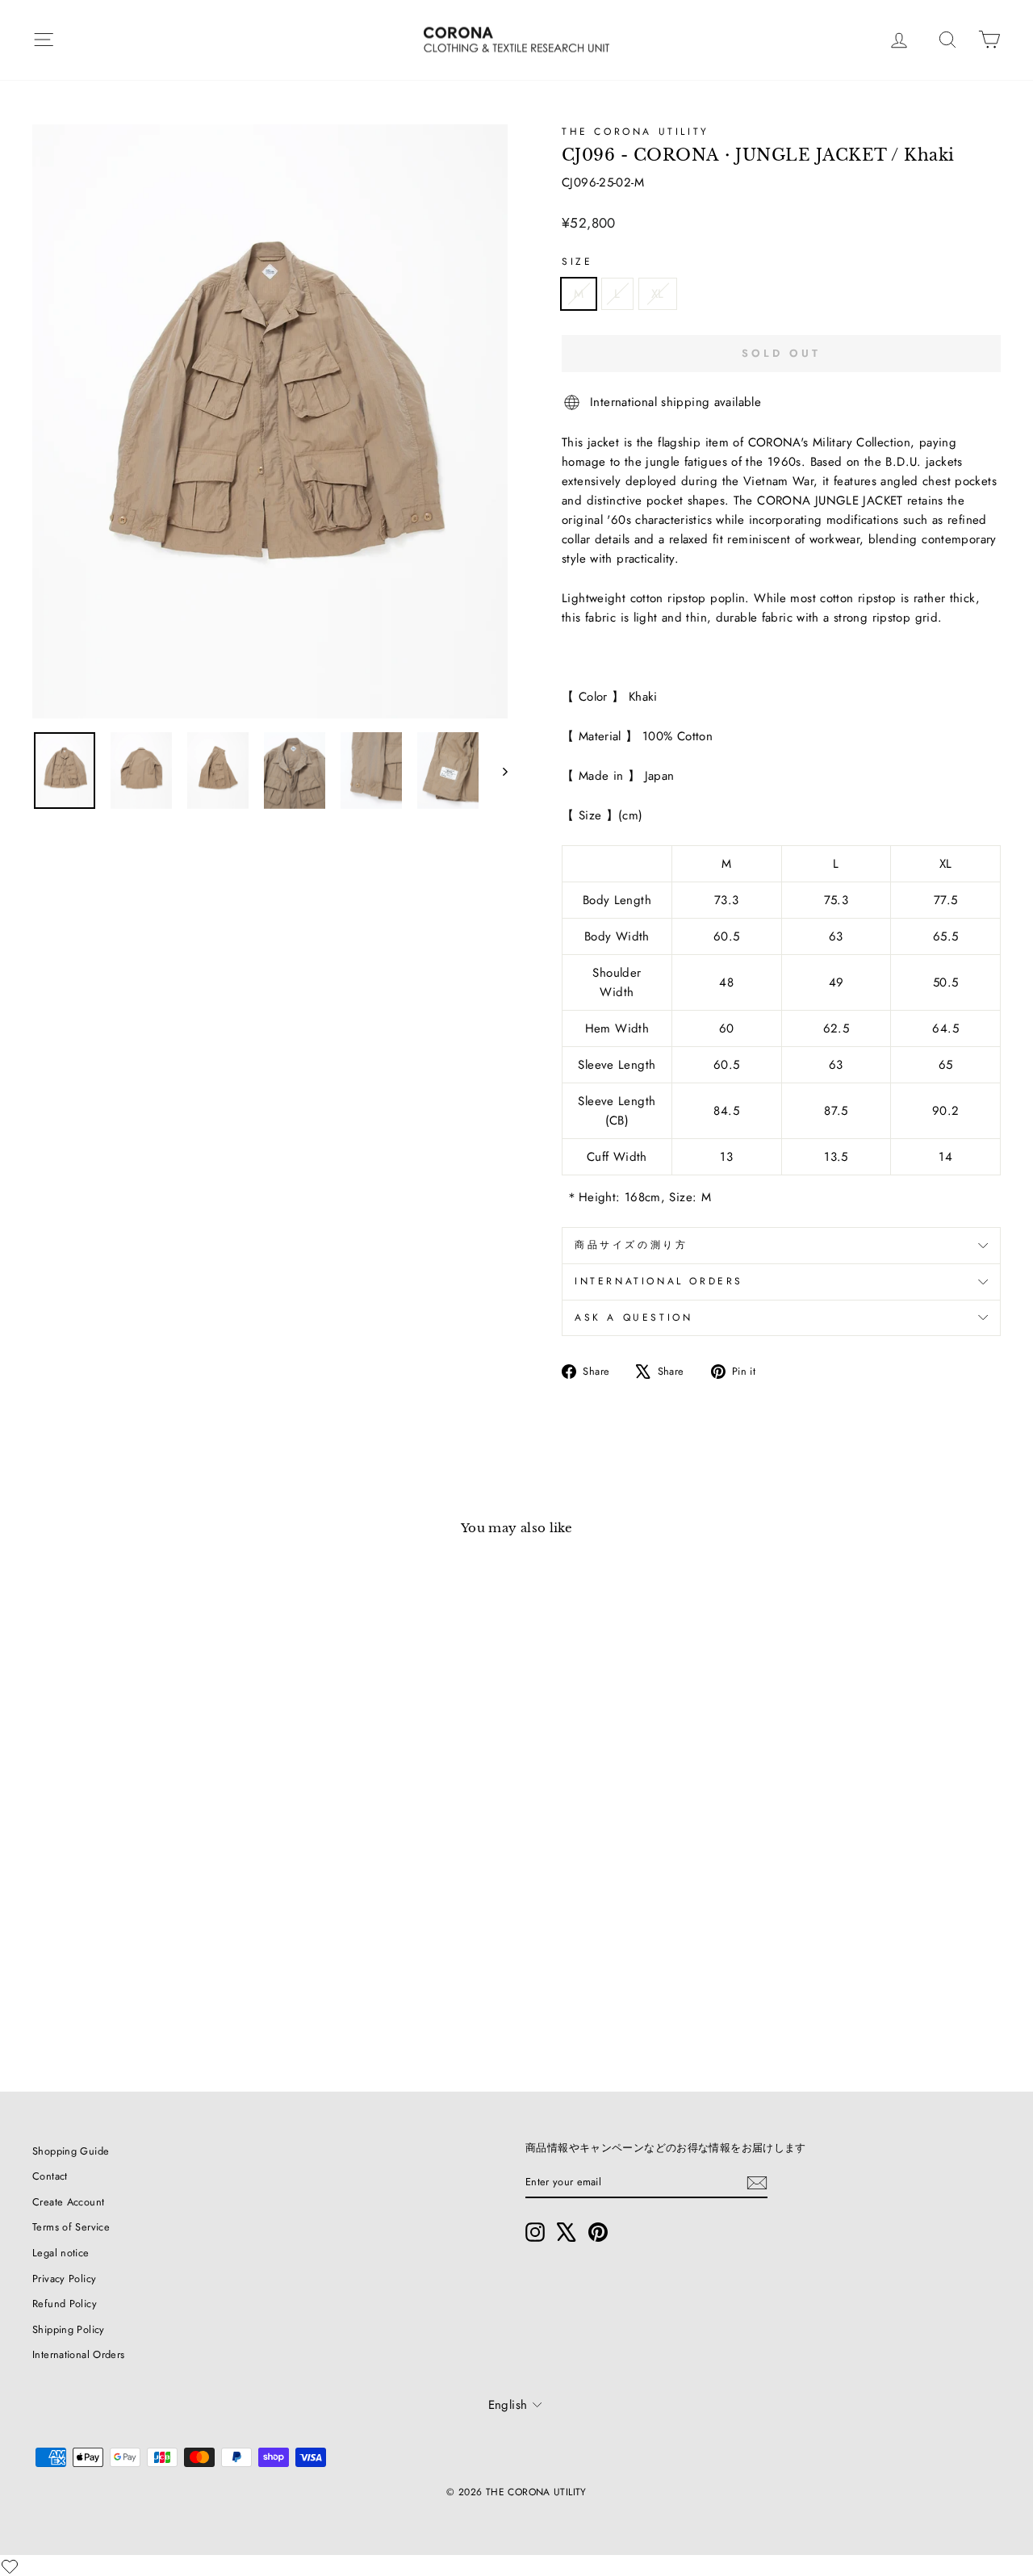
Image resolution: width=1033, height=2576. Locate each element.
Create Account (68, 2202)
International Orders (79, 2354)
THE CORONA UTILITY (636, 132)
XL (658, 294)
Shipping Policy (69, 2329)
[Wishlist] (10, 2566)
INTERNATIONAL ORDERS (659, 1281)
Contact (50, 2176)
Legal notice (61, 2253)
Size (577, 262)
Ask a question (634, 1317)
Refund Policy (65, 2304)
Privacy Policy (64, 2279)
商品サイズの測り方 (631, 1245)
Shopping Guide (71, 2151)
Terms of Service (71, 2227)
